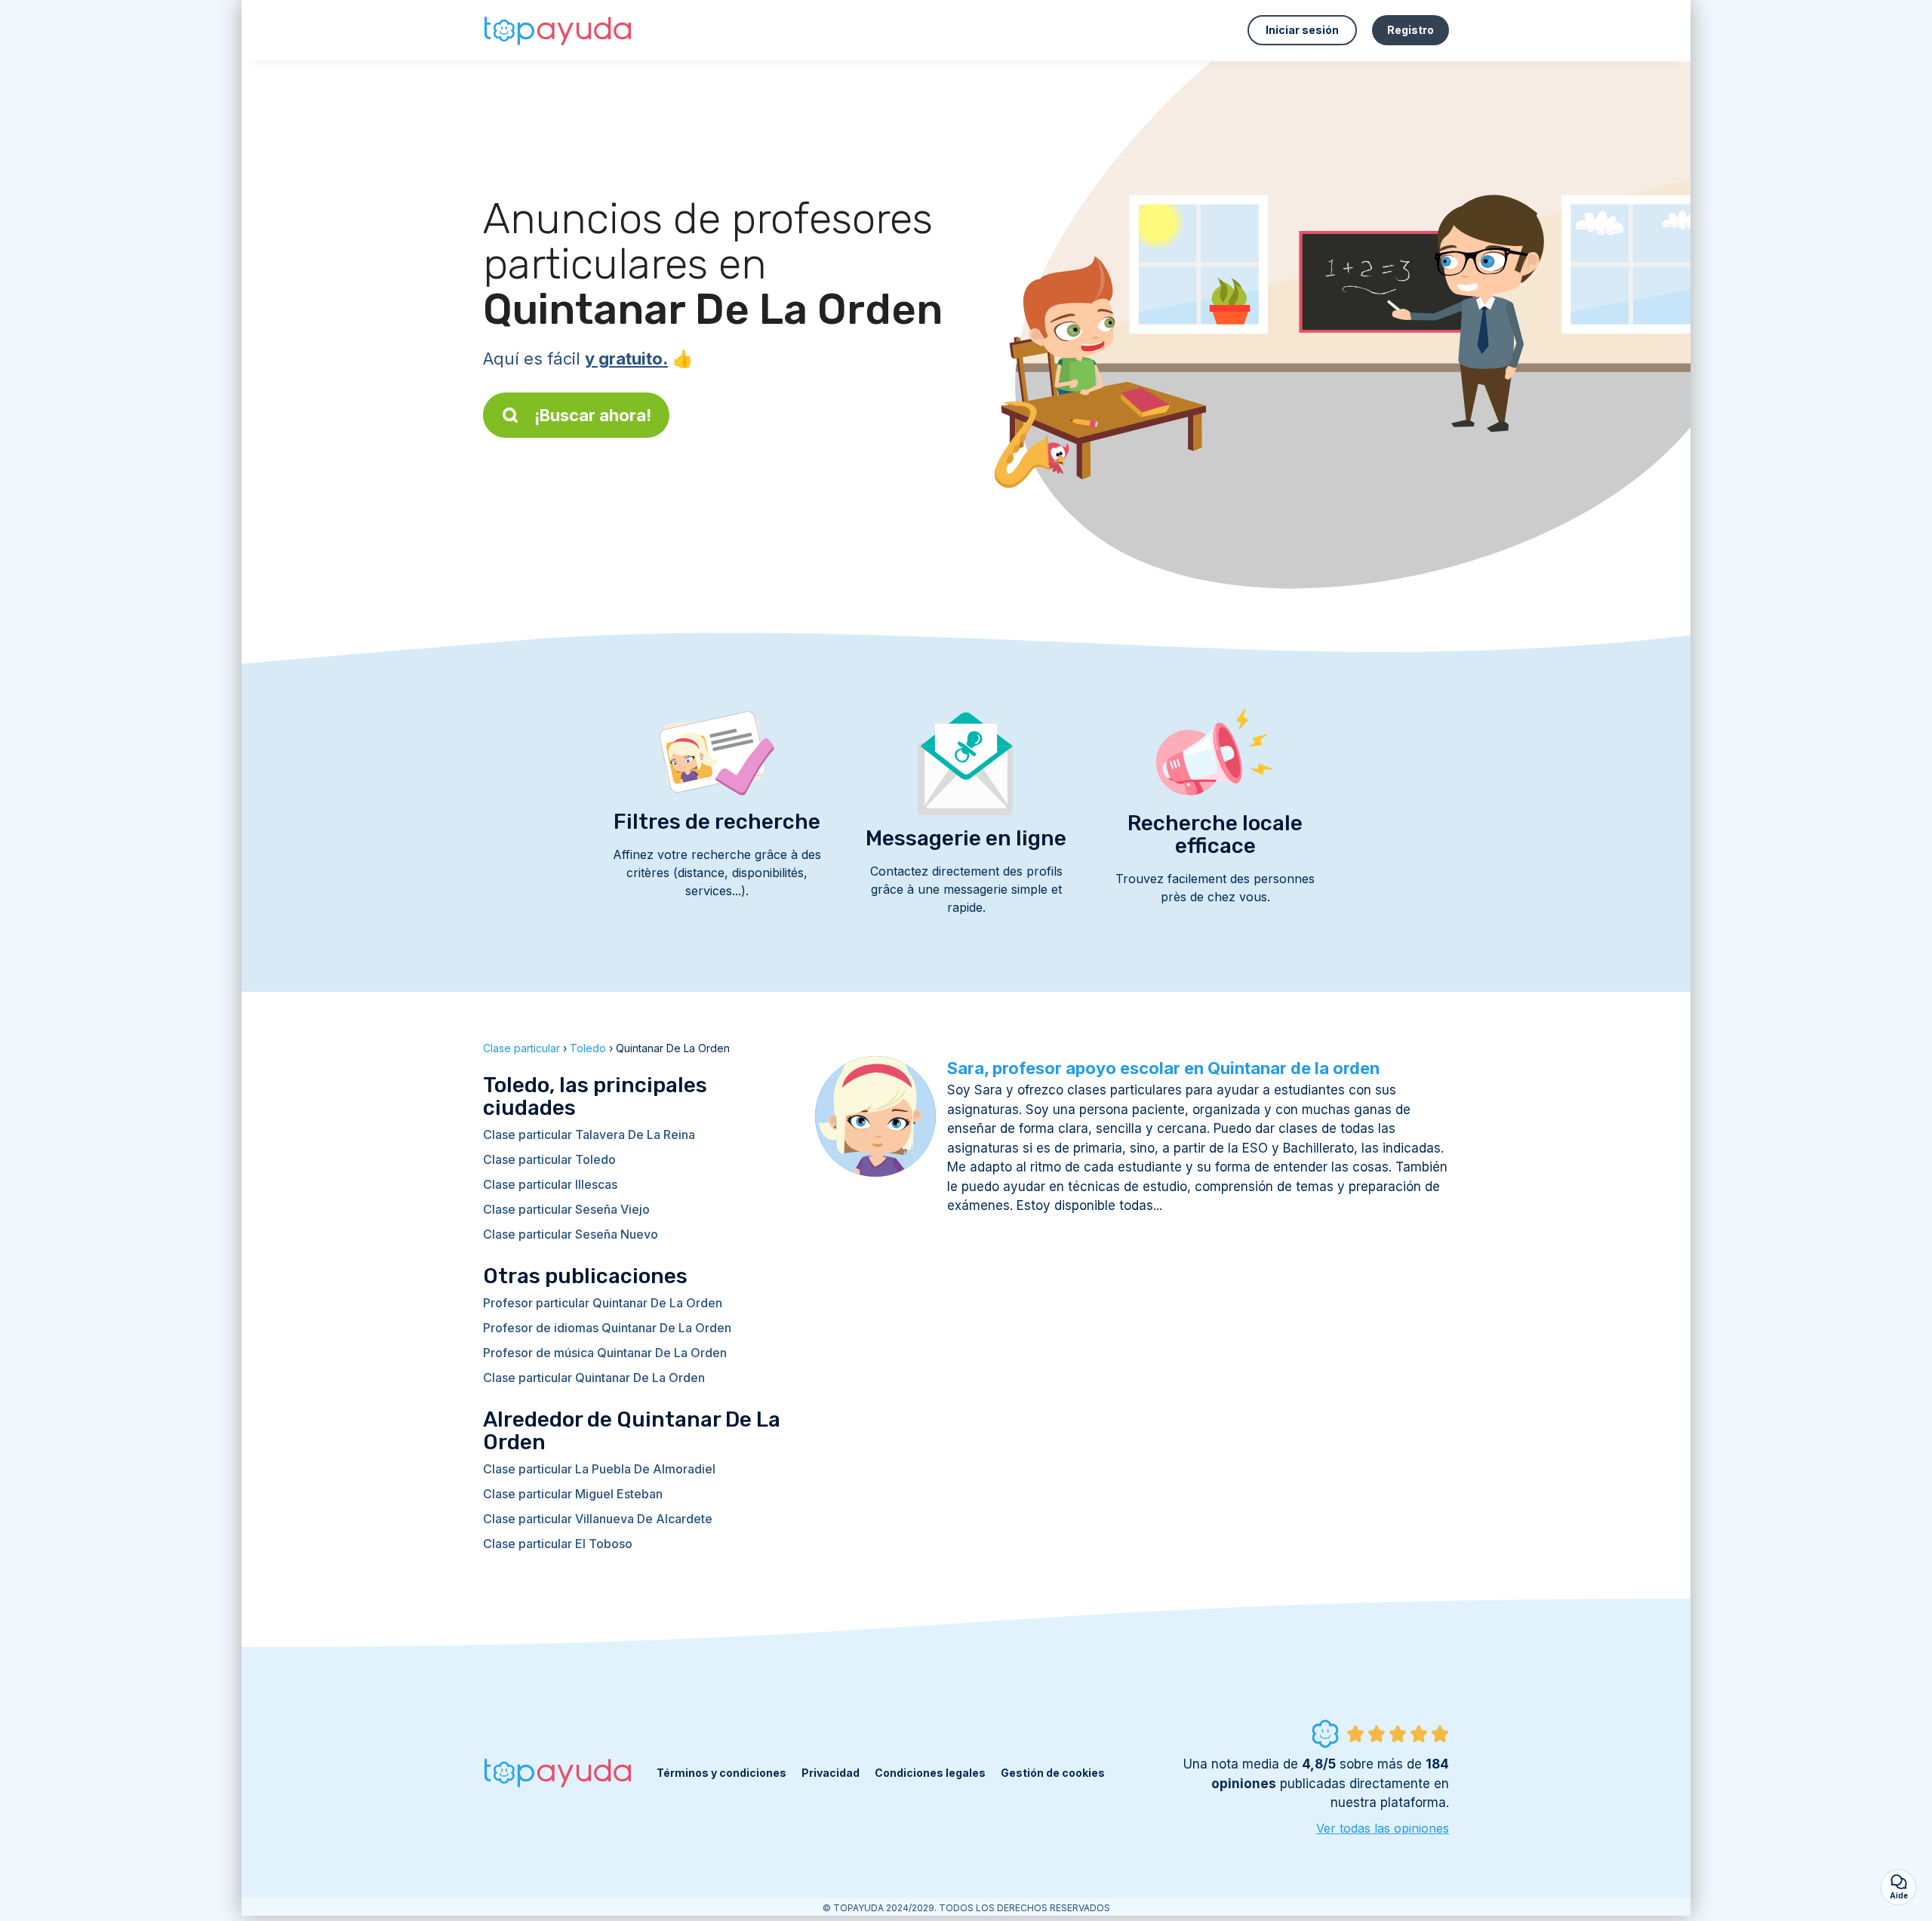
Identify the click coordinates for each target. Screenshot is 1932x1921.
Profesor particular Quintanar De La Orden (603, 1303)
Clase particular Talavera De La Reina (589, 1134)
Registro (1411, 30)
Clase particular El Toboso (558, 1544)
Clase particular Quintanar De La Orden (594, 1378)
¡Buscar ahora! (593, 415)
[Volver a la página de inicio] (558, 30)
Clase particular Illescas (550, 1184)
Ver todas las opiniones (1383, 1828)
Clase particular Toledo (549, 1159)
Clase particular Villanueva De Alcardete (598, 1519)
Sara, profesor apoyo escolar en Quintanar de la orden (1163, 1068)
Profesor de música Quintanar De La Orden (605, 1353)
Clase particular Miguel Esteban (573, 1494)
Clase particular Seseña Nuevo (571, 1234)
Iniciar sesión (1302, 30)
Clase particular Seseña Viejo (566, 1209)
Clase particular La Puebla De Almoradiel (599, 1469)
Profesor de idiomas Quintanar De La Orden (607, 1328)
